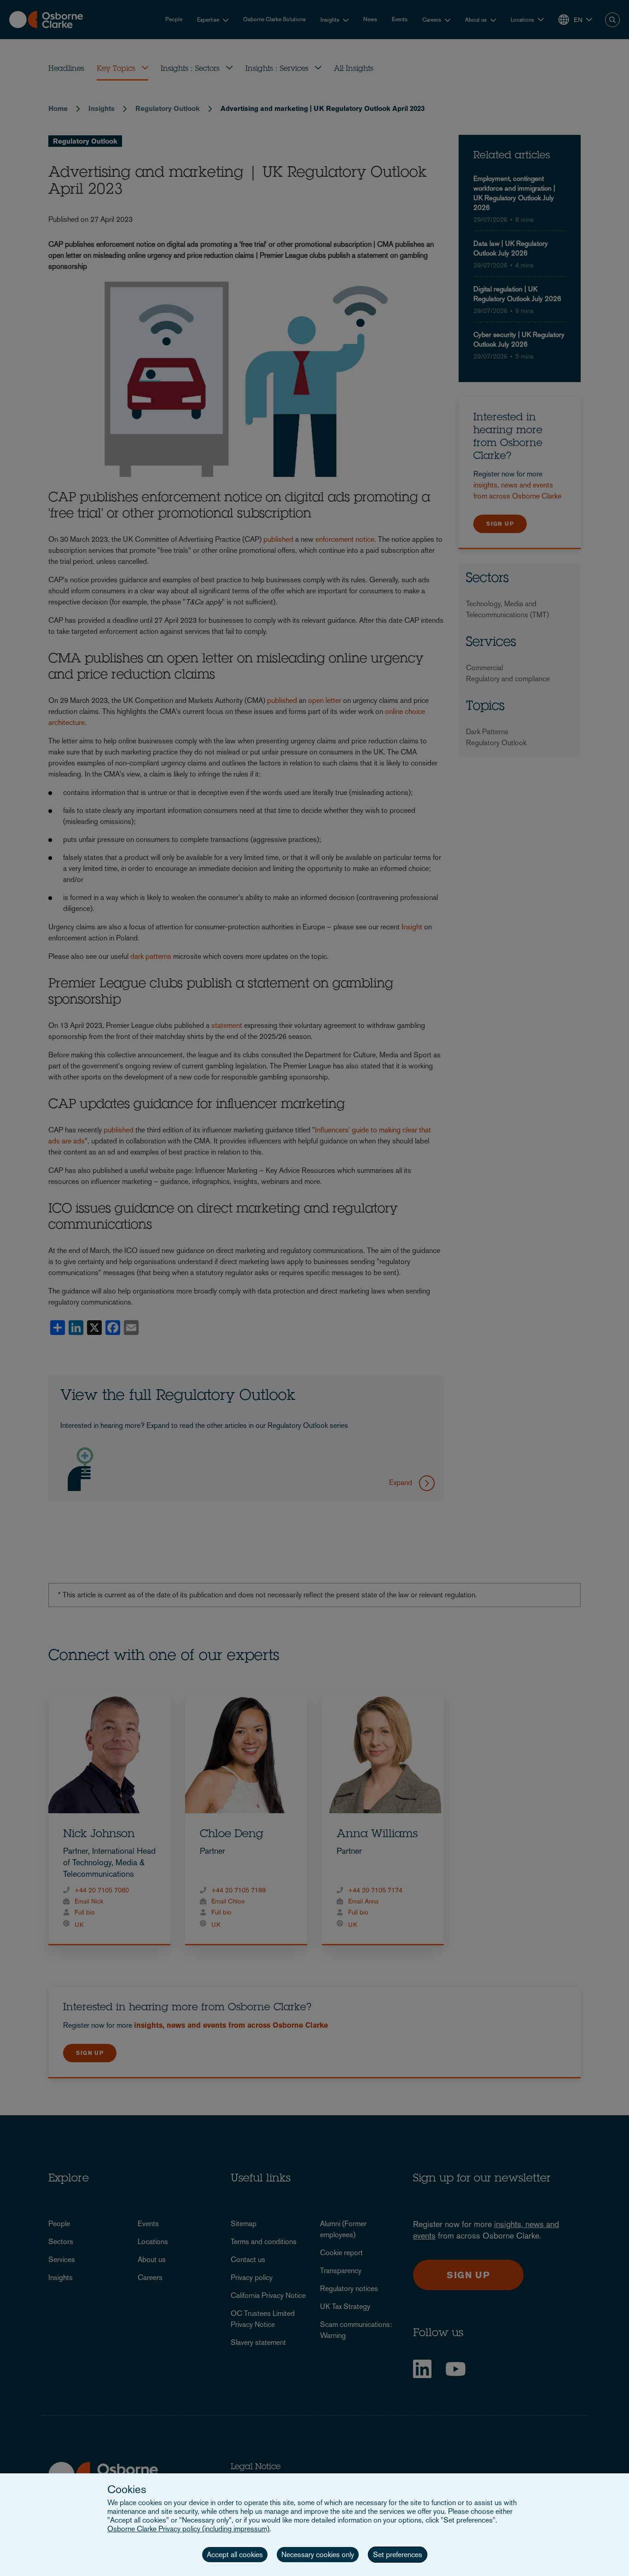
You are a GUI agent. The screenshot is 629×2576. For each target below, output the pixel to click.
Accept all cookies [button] (235, 2555)
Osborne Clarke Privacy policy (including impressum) (188, 2529)
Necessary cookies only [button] (318, 2555)
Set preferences (398, 2555)
